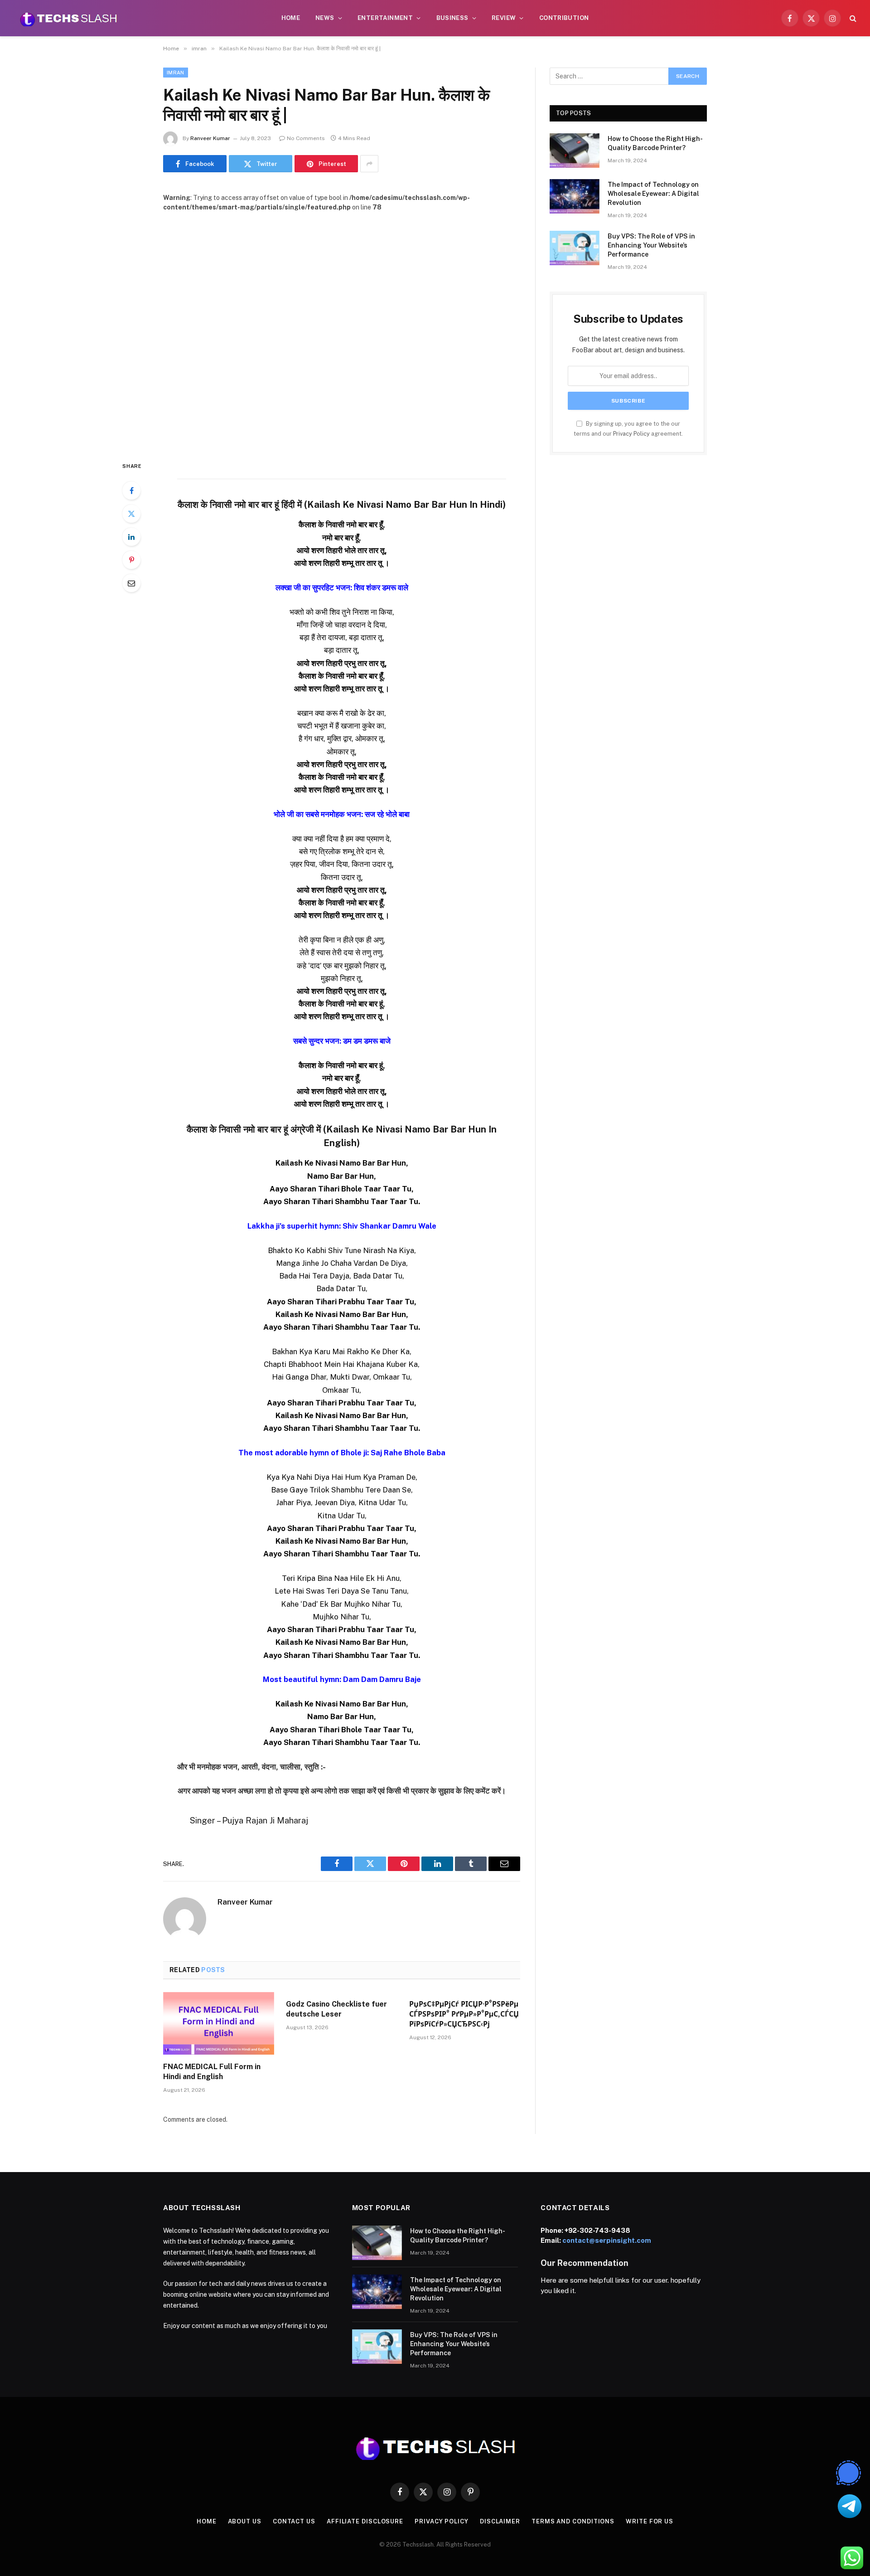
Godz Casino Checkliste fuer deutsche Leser (336, 2009)
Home (291, 18)
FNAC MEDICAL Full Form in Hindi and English (212, 2072)
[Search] (852, 18)
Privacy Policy (631, 434)
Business (452, 18)
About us (245, 2521)
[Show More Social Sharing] (369, 164)
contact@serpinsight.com (607, 2240)
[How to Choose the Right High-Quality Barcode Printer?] (575, 151)
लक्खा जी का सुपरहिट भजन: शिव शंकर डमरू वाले (342, 588)
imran (176, 73)
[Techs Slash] (68, 18)
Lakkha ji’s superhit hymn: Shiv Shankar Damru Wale (342, 1226)
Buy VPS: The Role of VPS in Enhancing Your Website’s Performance (651, 245)
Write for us (650, 2521)
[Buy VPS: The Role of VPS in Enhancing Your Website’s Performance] (575, 248)
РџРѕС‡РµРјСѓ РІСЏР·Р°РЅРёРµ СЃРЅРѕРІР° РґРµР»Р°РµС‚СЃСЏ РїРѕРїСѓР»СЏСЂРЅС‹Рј (464, 2014)
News (325, 18)
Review (504, 18)
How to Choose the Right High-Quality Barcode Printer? (655, 143)
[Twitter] (131, 514)
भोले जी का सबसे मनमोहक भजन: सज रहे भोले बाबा (342, 814)
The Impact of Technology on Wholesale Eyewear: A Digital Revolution (653, 194)
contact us (294, 2521)
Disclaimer (500, 2521)
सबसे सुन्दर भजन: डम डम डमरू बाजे (342, 1041)
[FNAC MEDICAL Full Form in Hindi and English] (219, 2023)
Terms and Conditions (573, 2521)
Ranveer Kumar (210, 138)
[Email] (131, 583)
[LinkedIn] (131, 537)
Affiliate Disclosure (365, 2521)
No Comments (306, 138)
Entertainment (385, 18)
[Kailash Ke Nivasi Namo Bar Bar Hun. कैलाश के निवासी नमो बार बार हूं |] (342, 329)
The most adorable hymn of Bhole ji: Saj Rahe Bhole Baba (342, 1453)
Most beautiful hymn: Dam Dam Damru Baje (342, 1679)
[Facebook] (131, 491)
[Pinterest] (131, 560)
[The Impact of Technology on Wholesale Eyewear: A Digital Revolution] (575, 196)
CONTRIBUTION (564, 18)
